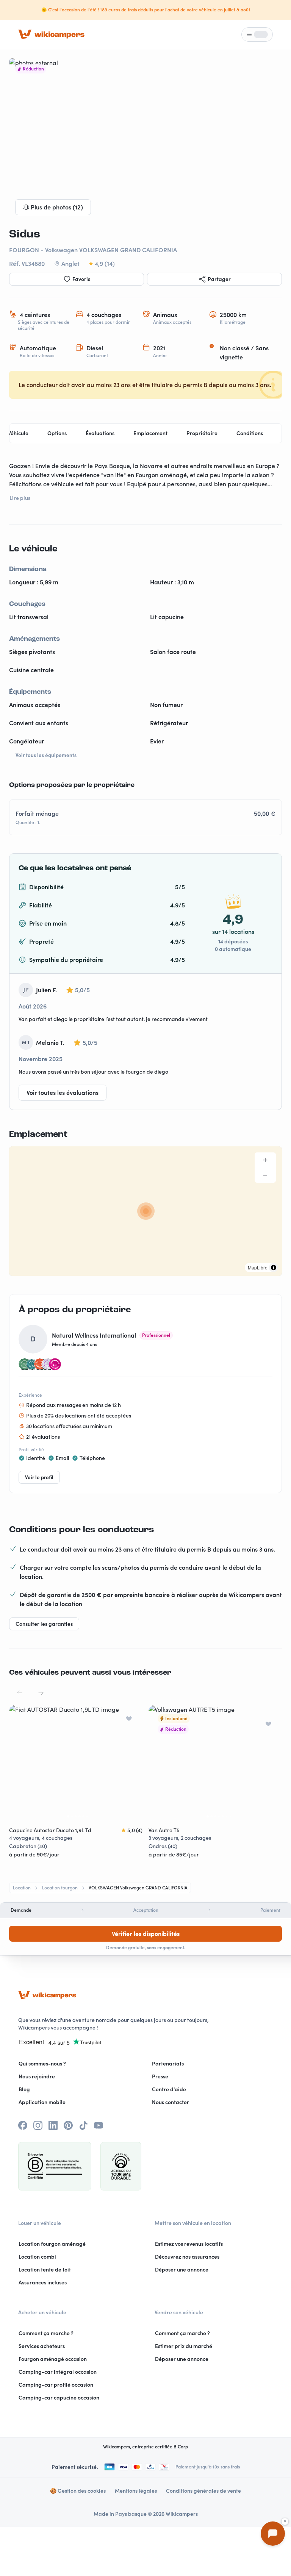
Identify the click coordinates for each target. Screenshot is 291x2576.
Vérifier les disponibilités (146, 1934)
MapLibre (258, 1267)
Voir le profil (39, 1477)
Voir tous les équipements (46, 755)
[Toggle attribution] (274, 1268)
